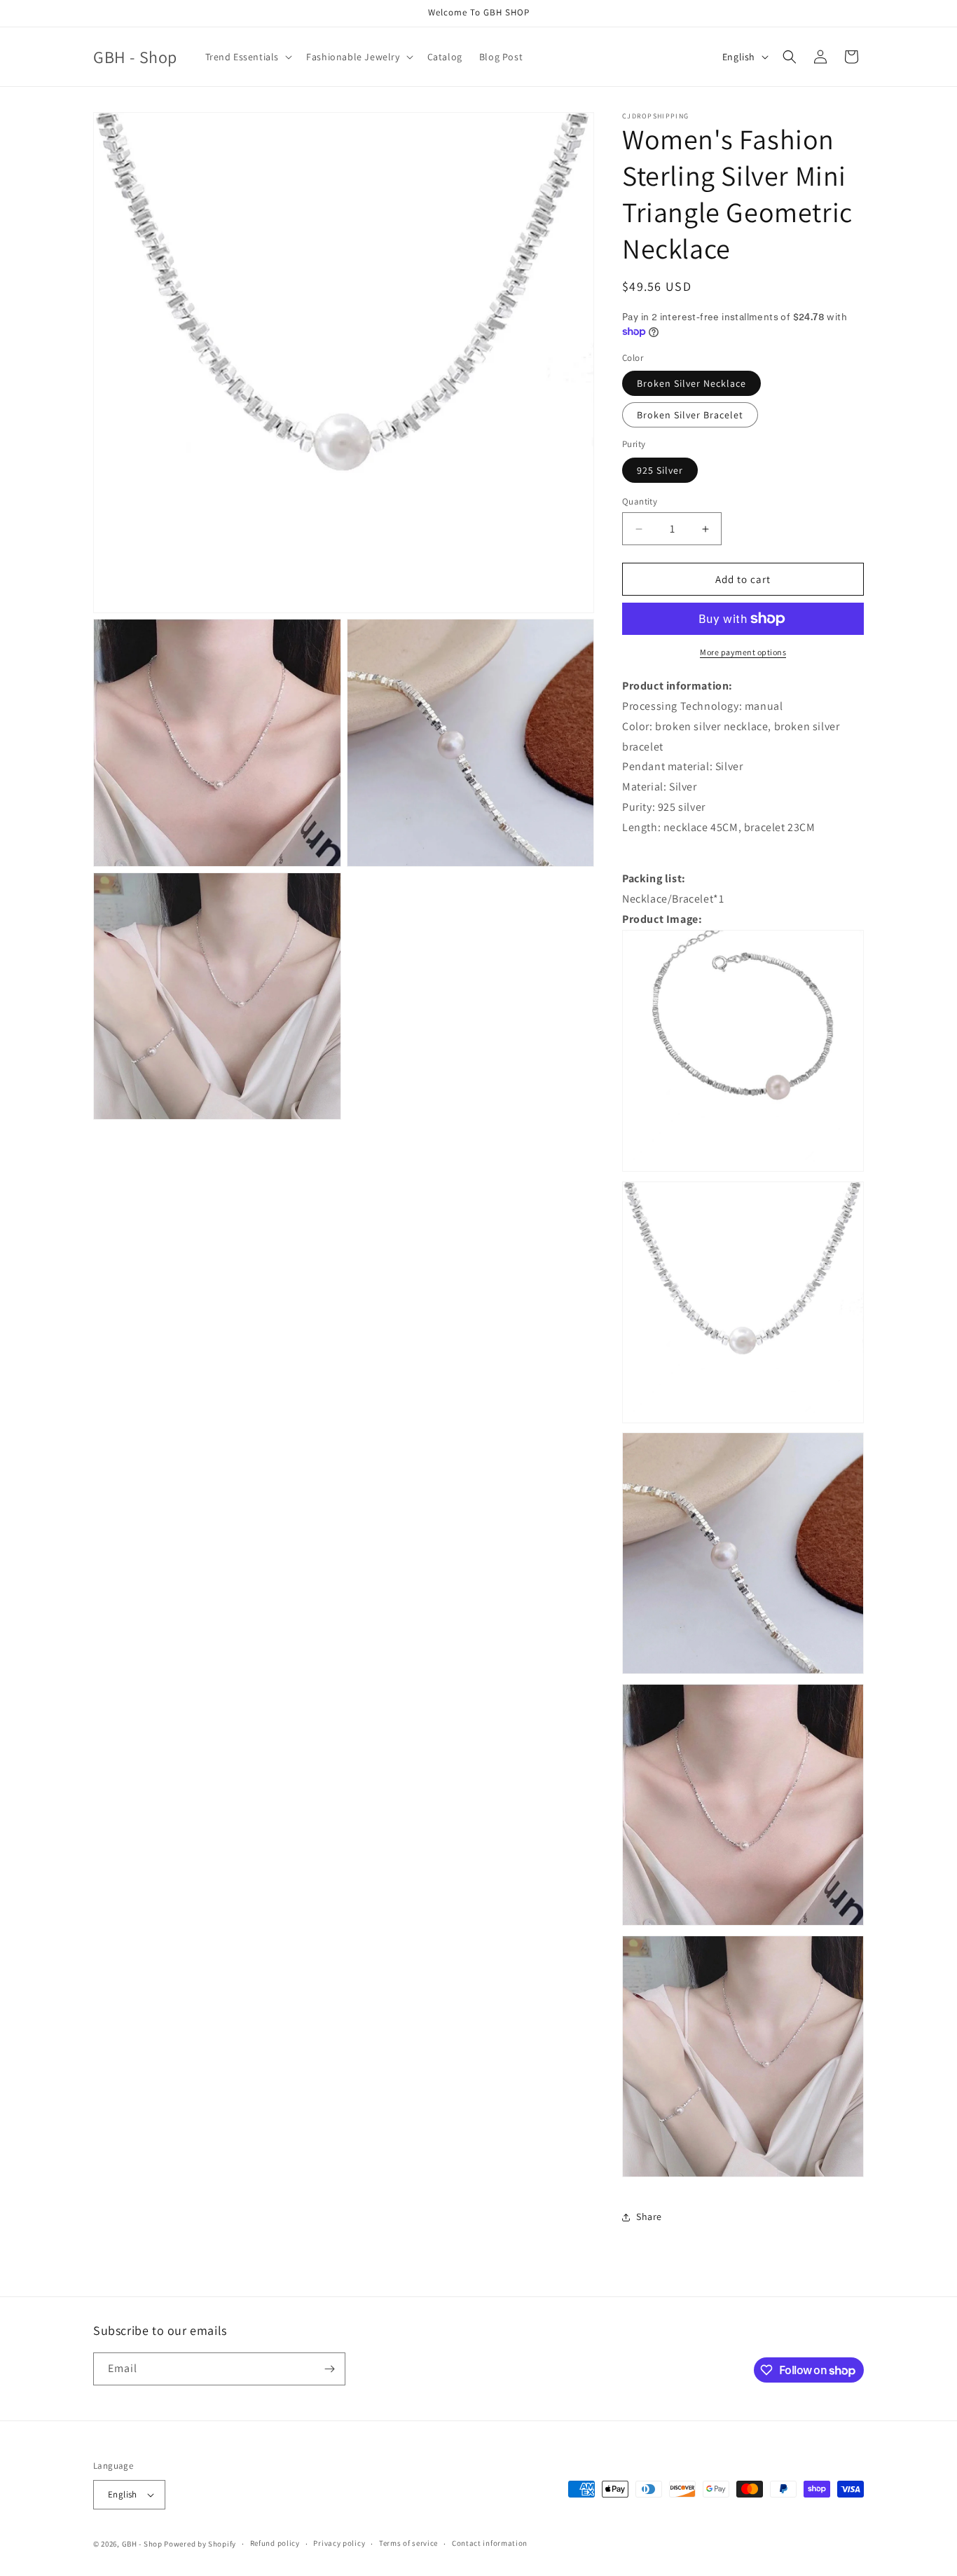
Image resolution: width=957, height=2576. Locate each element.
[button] (248, 57)
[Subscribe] (329, 2369)
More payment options (743, 652)
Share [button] (649, 2217)
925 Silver (660, 470)
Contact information (490, 2543)
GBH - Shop (142, 2544)
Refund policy (275, 2543)
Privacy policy (339, 2543)
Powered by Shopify (200, 2544)
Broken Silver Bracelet (690, 415)
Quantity (640, 501)
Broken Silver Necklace (691, 383)
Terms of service (408, 2543)
